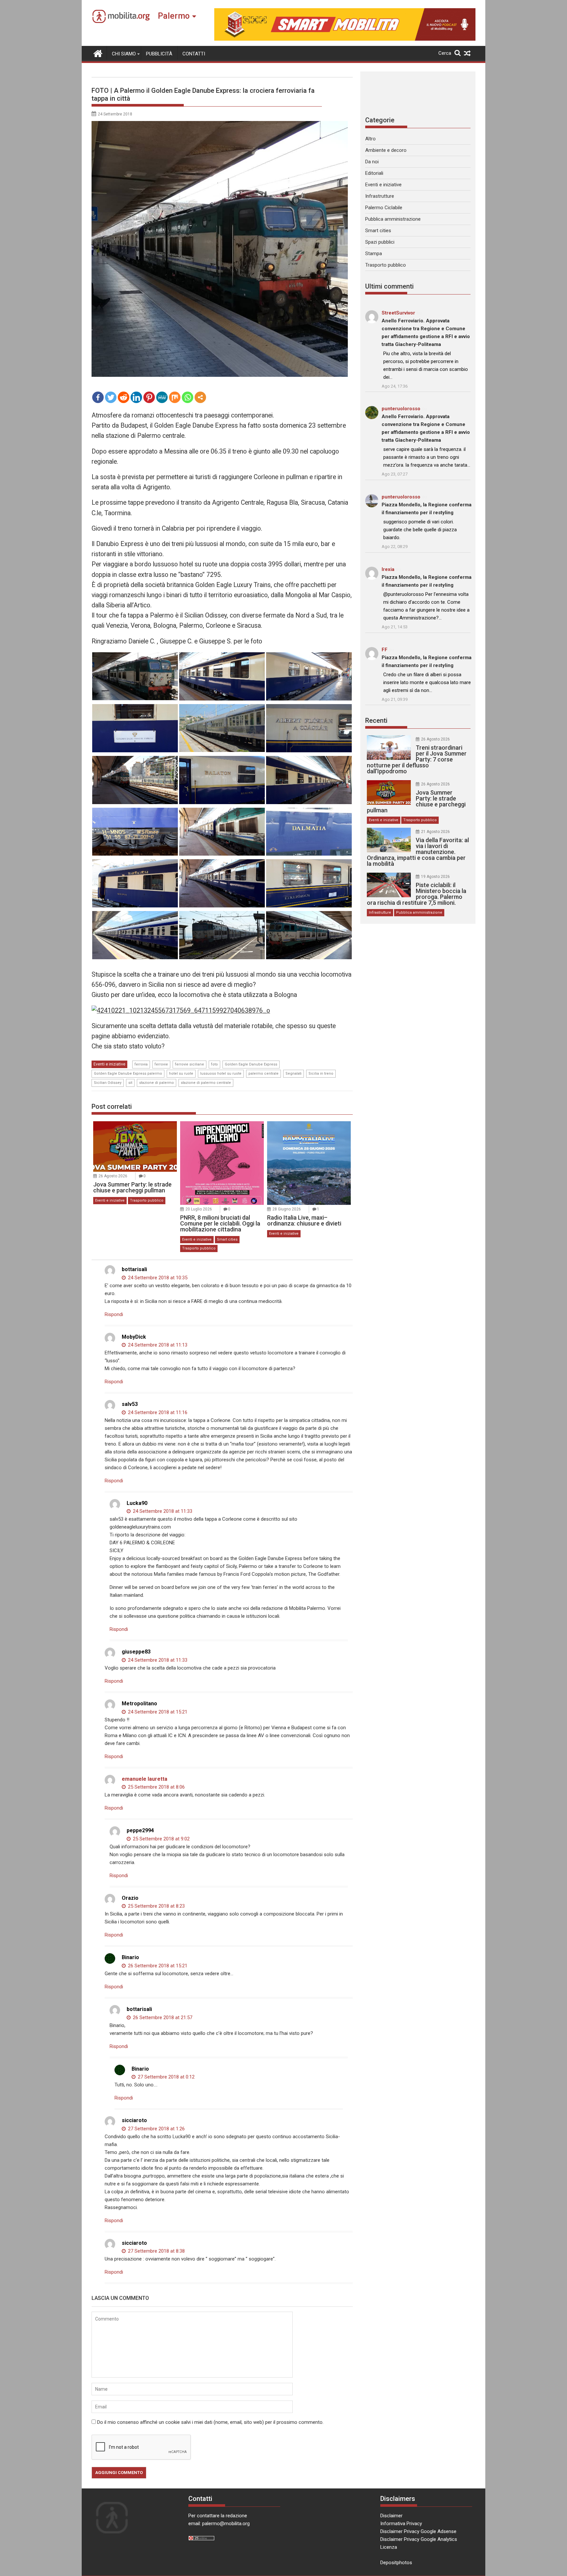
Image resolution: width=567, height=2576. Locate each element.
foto (214, 1064)
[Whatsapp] (188, 397)
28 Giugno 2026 (287, 1209)
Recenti (376, 720)
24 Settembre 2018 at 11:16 (157, 1412)
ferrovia (141, 1064)
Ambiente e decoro (386, 150)
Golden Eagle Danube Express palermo (128, 1074)
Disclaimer (391, 2516)
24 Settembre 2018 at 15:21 (157, 1712)
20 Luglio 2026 (199, 1209)
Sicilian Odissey (108, 1083)
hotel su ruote (181, 1074)
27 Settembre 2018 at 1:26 (156, 2129)
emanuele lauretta (145, 1779)
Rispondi (114, 1314)
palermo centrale (263, 1074)
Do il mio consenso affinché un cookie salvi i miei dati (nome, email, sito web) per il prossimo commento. (210, 2422)
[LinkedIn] (136, 397)
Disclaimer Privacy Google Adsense (418, 2531)
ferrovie (161, 1064)
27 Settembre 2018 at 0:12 (166, 2077)
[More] (200, 397)
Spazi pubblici (380, 242)
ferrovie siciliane (189, 1064)
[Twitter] (111, 397)
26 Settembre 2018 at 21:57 (162, 2018)
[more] (200, 397)
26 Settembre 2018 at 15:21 (157, 1966)
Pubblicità (159, 54)
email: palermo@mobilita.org (219, 2524)
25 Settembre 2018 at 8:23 (156, 1906)
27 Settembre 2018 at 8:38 (156, 2251)
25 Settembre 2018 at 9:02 (161, 1839)
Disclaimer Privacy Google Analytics (419, 2539)
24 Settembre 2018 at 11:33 (162, 1511)
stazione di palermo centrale (206, 1083)
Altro (370, 139)
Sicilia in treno (321, 1074)
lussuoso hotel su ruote (221, 1074)
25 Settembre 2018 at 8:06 (156, 1787)
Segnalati (294, 1074)
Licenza (389, 2547)
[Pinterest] (149, 397)
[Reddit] (124, 397)
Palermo (174, 16)
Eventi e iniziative (109, 1064)
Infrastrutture (380, 196)
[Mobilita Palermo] (98, 53)
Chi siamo (124, 54)
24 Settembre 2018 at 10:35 (157, 1278)
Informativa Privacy (401, 2524)
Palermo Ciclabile (384, 208)
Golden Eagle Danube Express (251, 1064)
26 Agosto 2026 (113, 1176)
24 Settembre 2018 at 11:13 (157, 1345)
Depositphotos (396, 2563)
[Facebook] (98, 397)
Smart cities (227, 1239)
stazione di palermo (157, 1083)
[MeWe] (162, 397)
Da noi (372, 162)
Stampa (374, 254)
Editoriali (374, 173)
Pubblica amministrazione (393, 219)
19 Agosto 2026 (435, 877)
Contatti (194, 54)
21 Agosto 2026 (435, 832)
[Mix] (175, 397)
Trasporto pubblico (147, 1200)
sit (130, 1083)
